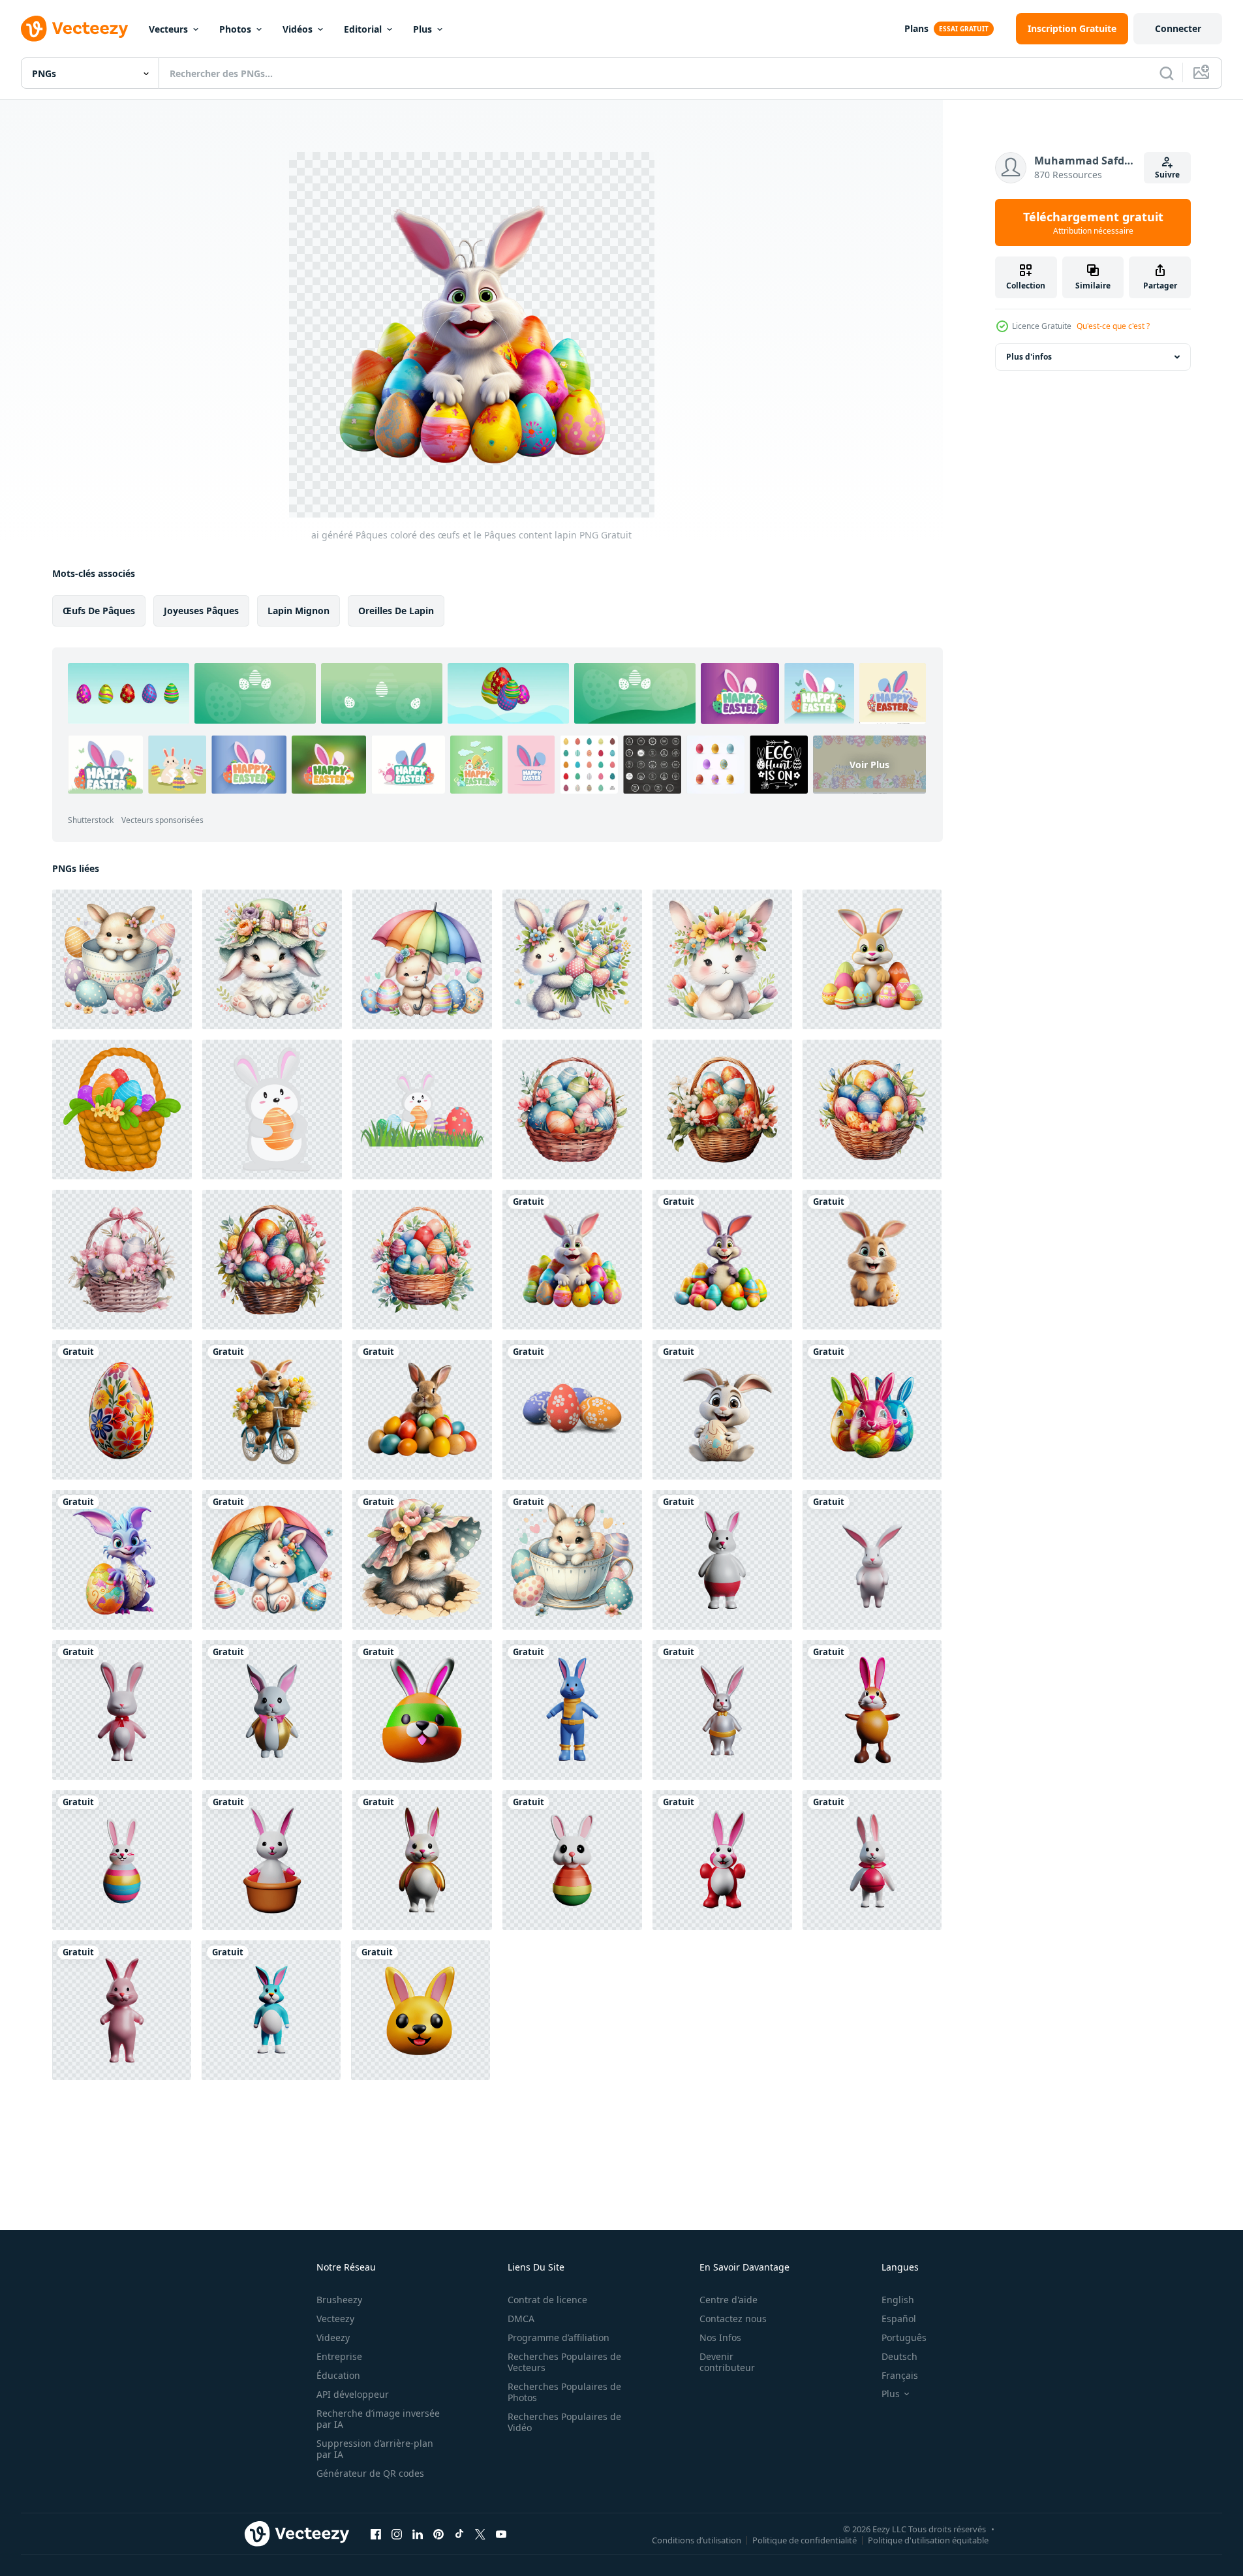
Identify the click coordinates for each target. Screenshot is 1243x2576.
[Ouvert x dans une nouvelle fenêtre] (480, 2534)
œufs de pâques (99, 611)
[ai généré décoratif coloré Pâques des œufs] (122, 1410)
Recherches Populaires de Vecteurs (564, 2362)
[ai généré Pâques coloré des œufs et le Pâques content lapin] (572, 1260)
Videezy (333, 2337)
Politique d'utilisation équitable (928, 2539)
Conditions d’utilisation (697, 2539)
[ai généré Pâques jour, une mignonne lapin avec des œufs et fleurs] (272, 959)
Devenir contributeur (727, 2362)
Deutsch (899, 2356)
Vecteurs (168, 29)
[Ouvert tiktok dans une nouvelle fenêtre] (459, 2534)
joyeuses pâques (201, 611)
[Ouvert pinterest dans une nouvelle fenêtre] (438, 2534)
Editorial (363, 29)
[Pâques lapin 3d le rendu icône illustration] (722, 1560)
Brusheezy (339, 2300)
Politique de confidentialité (805, 2539)
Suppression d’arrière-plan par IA (375, 2449)
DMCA (521, 2319)
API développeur (353, 2394)
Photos (235, 29)
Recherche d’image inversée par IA (378, 2419)
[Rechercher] (1167, 73)
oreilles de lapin (396, 611)
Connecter (1178, 28)
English (898, 2300)
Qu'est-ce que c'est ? (1113, 326)
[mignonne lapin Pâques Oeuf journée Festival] (272, 1110)
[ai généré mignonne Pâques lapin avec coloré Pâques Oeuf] (122, 1560)
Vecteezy (335, 2319)
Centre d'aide (729, 2300)
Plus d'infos (1029, 357)
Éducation (338, 2375)
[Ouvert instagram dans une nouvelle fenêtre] (397, 2534)
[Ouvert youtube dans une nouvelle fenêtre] (501, 2534)
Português (904, 2337)
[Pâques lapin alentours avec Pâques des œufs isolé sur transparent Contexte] (872, 959)
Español (899, 2319)
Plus (422, 29)
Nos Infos (720, 2337)
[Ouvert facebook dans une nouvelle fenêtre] (376, 2534)
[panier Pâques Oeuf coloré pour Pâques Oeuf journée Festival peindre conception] (122, 1110)
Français (900, 2375)
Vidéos (298, 29)
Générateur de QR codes (370, 2473)
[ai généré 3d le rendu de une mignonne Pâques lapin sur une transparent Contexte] (872, 1260)
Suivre (1167, 175)
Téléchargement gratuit (1093, 223)
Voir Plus (869, 765)
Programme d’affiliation (559, 2337)
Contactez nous (733, 2319)
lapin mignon (299, 611)
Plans (916, 28)
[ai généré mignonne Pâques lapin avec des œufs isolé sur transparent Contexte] (422, 1410)
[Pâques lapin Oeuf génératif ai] (572, 1410)
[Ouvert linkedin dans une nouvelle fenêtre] (418, 2534)
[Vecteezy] (74, 29)
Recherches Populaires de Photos (564, 2392)
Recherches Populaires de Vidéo (564, 2422)
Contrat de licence (547, 2300)
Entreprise (339, 2356)
